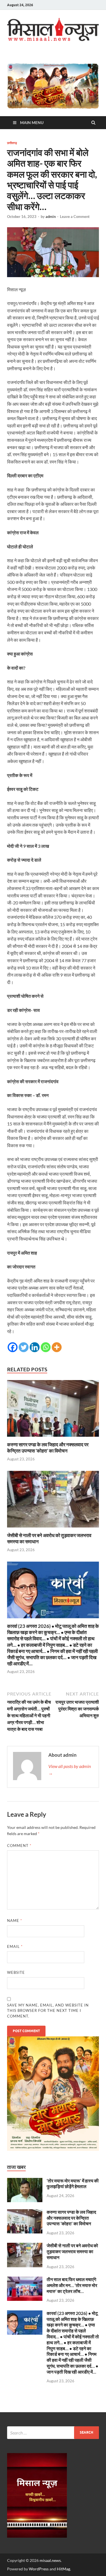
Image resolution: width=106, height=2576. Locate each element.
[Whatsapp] (46, 1347)
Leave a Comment (75, 217)
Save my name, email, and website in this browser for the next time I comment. (48, 2011)
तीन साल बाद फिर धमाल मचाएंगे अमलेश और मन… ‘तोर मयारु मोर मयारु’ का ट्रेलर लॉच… (72, 2285)
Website (16, 1972)
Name (15, 1921)
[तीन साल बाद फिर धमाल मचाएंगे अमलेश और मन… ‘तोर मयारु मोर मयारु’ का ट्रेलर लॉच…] (25, 2280)
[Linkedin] (35, 1347)
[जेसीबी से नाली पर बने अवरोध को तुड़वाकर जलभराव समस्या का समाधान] (53, 1529)
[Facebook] (13, 1347)
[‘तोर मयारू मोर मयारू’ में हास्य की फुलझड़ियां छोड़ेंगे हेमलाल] (25, 2181)
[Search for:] (53, 2433)
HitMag (63, 2569)
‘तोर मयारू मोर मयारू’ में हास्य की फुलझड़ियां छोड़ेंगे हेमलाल (73, 2184)
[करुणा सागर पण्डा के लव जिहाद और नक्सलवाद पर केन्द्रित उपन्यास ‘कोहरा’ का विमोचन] (53, 1438)
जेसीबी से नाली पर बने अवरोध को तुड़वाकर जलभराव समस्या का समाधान (72, 2251)
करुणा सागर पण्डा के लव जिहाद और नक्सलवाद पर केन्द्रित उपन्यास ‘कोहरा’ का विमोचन (48, 1448)
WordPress (39, 2569)
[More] (57, 1347)
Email (15, 1946)
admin (51, 217)
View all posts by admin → (70, 1770)
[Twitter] (24, 1347)
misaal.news (50, 2560)
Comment (19, 1846)
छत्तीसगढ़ (12, 143)
